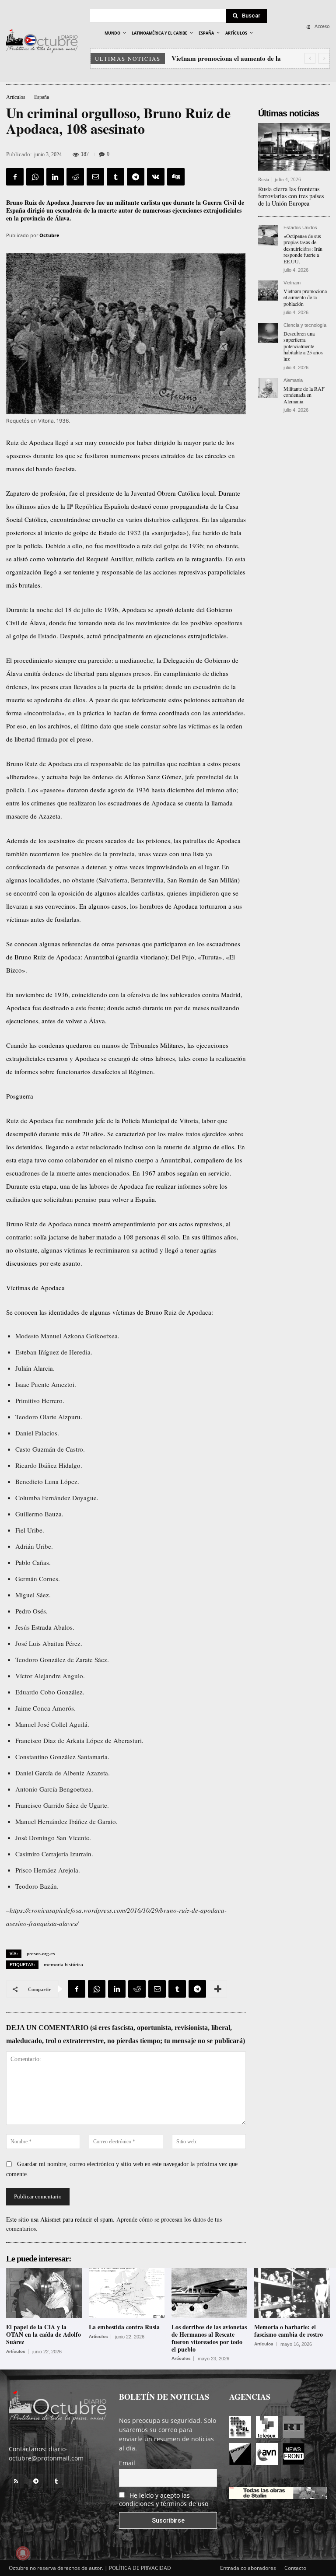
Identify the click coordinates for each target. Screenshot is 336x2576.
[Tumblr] (115, 177)
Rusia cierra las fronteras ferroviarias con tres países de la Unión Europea (291, 196)
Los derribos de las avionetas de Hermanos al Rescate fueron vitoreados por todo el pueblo (209, 2338)
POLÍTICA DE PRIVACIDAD (140, 2568)
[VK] (156, 177)
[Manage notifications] (23, 2553)
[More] (218, 1989)
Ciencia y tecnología (305, 325)
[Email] (95, 177)
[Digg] (176, 177)
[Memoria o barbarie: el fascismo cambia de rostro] (292, 2293)
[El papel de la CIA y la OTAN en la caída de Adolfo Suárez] (44, 2293)
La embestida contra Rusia (124, 2327)
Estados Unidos (300, 228)
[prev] (310, 58)
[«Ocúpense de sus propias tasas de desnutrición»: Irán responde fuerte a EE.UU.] (268, 235)
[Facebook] (15, 177)
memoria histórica (63, 1964)
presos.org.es (41, 1953)
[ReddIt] (75, 177)
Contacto (295, 2568)
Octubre (49, 235)
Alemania (293, 380)
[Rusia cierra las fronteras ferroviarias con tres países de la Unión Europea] (294, 147)
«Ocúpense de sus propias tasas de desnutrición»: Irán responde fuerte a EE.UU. (303, 248)
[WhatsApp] (35, 177)
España (42, 97)
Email (127, 2463)
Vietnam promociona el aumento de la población (305, 297)
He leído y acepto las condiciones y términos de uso (164, 2499)
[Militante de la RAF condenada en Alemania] (268, 388)
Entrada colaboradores (248, 2568)
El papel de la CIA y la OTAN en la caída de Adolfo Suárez (44, 2334)
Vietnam (292, 283)
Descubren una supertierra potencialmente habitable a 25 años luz (303, 346)
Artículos (16, 97)
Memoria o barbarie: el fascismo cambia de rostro (289, 2331)
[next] (324, 58)
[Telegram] (136, 177)
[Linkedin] (55, 177)
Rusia (264, 180)
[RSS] (16, 2481)
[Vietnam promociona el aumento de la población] (268, 290)
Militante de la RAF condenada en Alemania (304, 395)
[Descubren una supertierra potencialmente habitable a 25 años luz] (268, 333)
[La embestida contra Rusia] (127, 2293)
